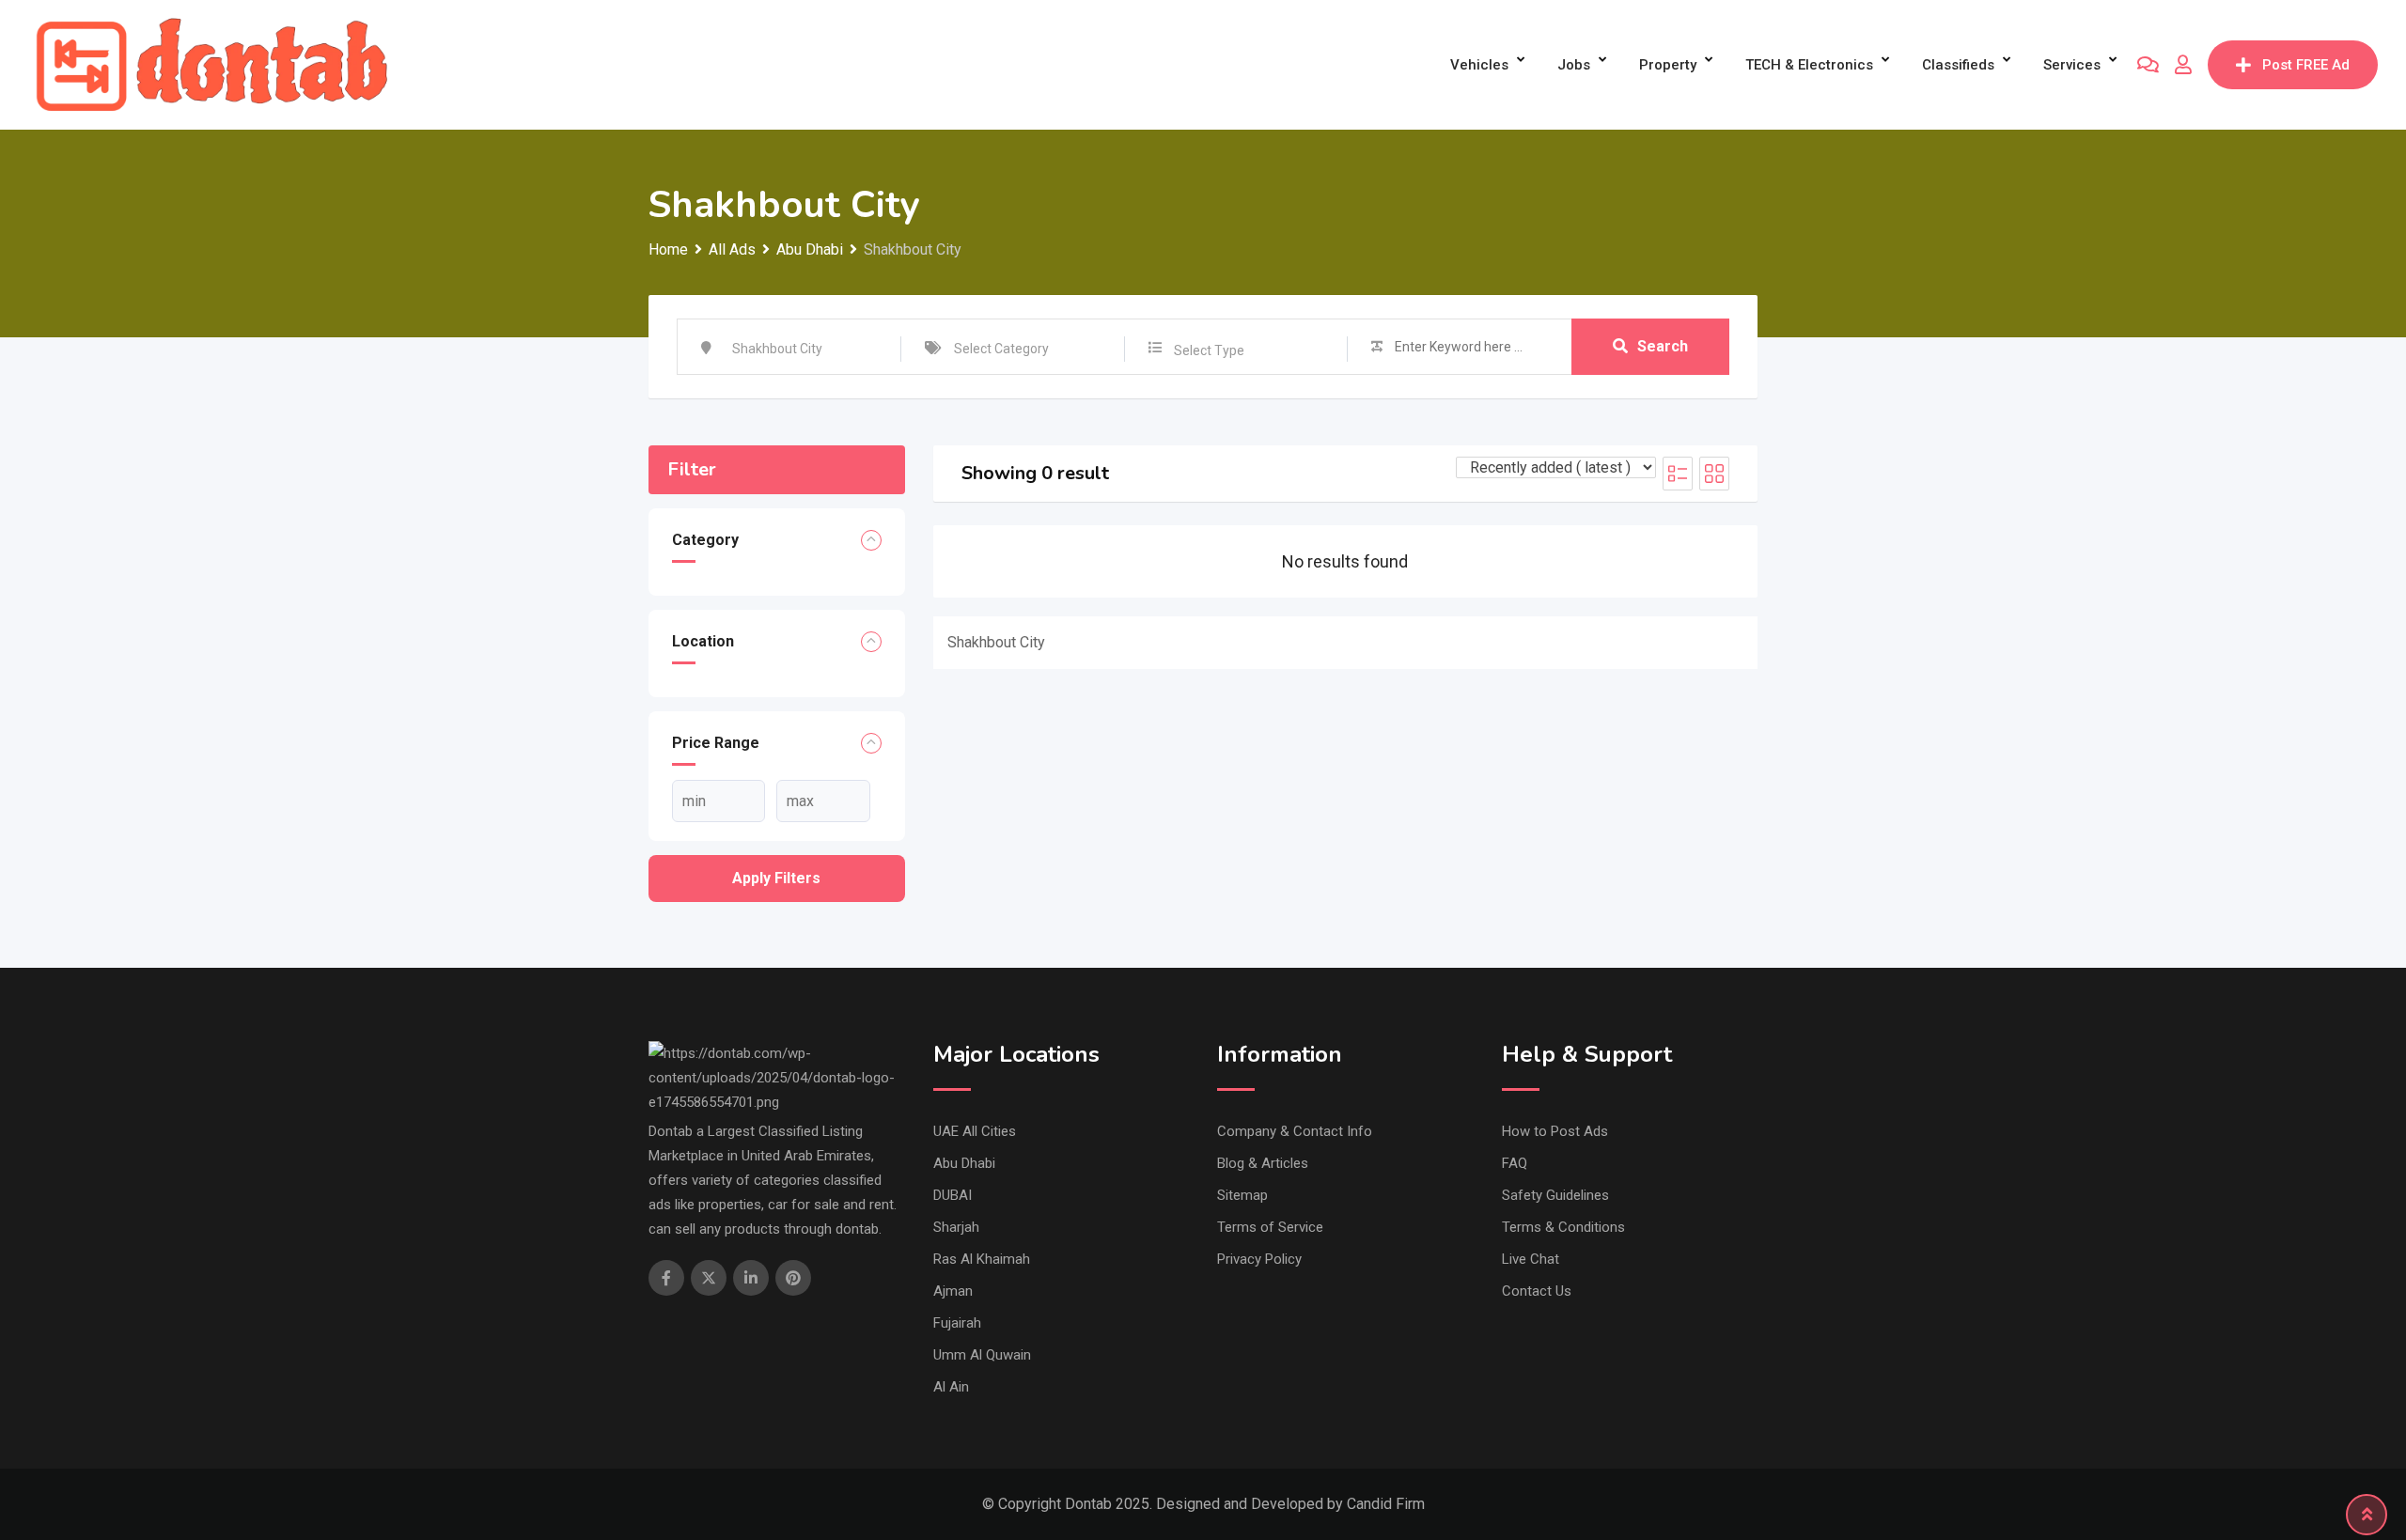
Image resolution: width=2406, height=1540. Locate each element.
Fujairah (957, 1323)
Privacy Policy (1259, 1259)
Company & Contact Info (1295, 1131)
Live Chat (1531, 1259)
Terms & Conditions (1563, 1227)
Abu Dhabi (964, 1163)
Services (2072, 65)
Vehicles (1479, 65)
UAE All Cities (975, 1131)
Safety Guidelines (1555, 1195)
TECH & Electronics (1809, 65)
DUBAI (953, 1195)
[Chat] (2148, 65)
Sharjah (956, 1227)
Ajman (953, 1291)
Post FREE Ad (2306, 65)
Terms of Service (1270, 1227)
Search (1663, 346)
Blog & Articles (1263, 1163)
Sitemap (1242, 1195)
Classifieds (1958, 65)
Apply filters (776, 878)
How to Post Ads (1555, 1131)
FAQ (1515, 1163)
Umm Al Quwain (982, 1355)
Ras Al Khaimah (982, 1259)
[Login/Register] (2183, 65)
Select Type (1209, 350)
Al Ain (951, 1387)
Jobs (1574, 65)
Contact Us (1537, 1291)
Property (1668, 65)
